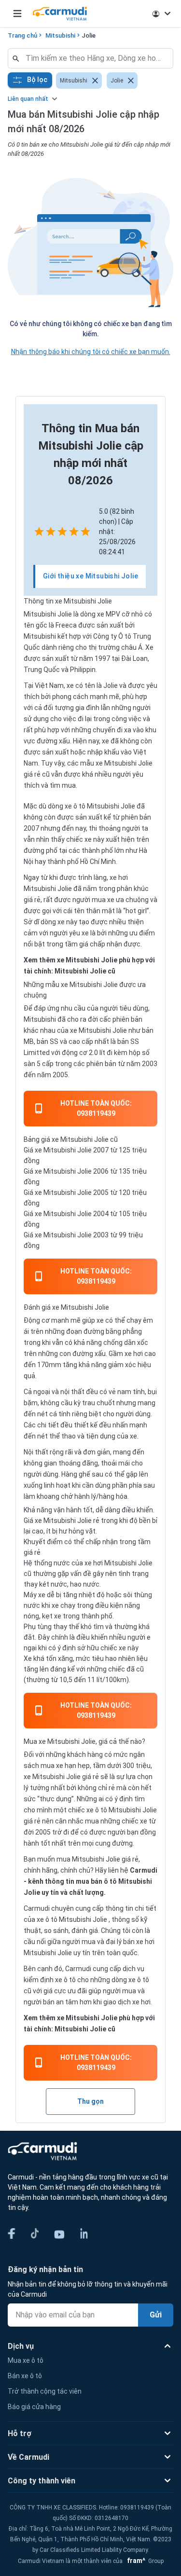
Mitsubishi (60, 35)
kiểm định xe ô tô (50, 1980)
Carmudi (144, 1870)
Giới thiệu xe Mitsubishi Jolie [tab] (90, 576)
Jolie (89, 35)
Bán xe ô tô (25, 2376)
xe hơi (134, 1354)
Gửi (156, 2315)
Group (144, 2561)
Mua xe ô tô (26, 2360)
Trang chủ (22, 35)
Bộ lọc (37, 80)
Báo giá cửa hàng (34, 2407)
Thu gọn (90, 2101)
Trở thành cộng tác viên (45, 2391)
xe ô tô (47, 1919)
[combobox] (94, 58)
